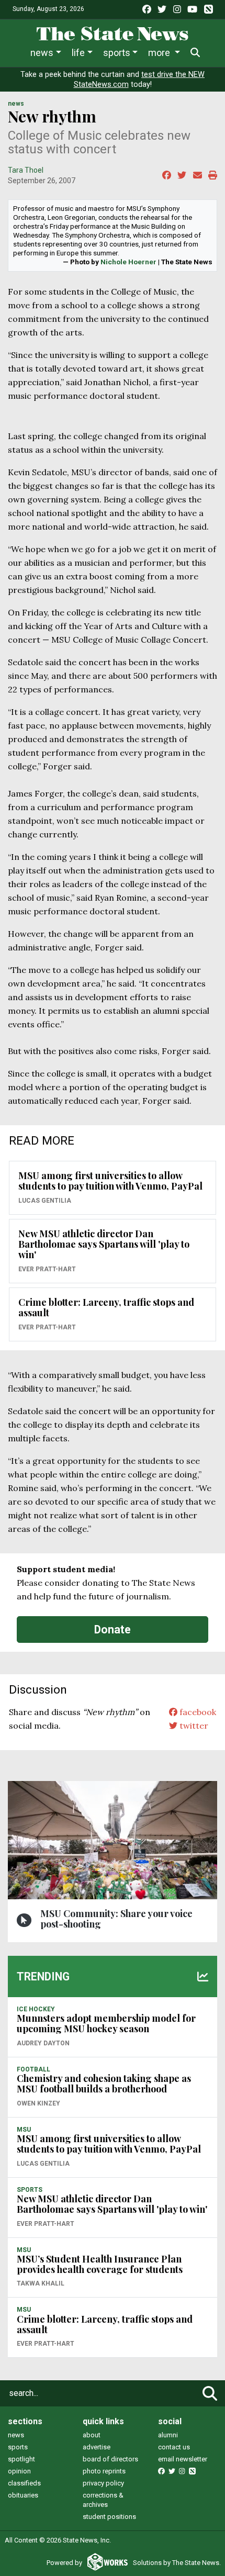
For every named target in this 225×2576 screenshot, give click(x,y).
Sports (117, 53)
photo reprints (104, 2471)
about (92, 2435)
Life (78, 53)
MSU (24, 2130)
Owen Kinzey (38, 2103)
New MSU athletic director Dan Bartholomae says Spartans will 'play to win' (104, 1244)
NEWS (16, 104)
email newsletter (183, 2459)
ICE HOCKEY (36, 2009)
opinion (19, 2471)
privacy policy (103, 2483)
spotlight (21, 2459)
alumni (168, 2435)
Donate (113, 1629)
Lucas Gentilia (45, 1201)
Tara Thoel (26, 170)
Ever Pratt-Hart (47, 1269)
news (16, 2435)
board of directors (110, 2459)
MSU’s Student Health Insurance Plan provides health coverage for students (100, 2264)
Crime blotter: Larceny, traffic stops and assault (106, 1307)
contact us (174, 2447)
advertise (97, 2447)
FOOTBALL (33, 2069)
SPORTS (30, 2190)
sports (18, 2447)
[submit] (210, 2393)
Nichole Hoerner (128, 262)
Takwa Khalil (41, 2283)
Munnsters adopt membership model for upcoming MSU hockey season (106, 2023)
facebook (197, 1712)
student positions (109, 2517)
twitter (193, 1726)
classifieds (24, 2483)
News (42, 53)
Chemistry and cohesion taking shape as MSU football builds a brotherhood (104, 2084)
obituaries (23, 2495)
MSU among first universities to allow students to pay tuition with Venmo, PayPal (110, 1181)
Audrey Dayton (43, 2043)
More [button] (160, 53)
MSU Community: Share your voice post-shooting (116, 1919)
